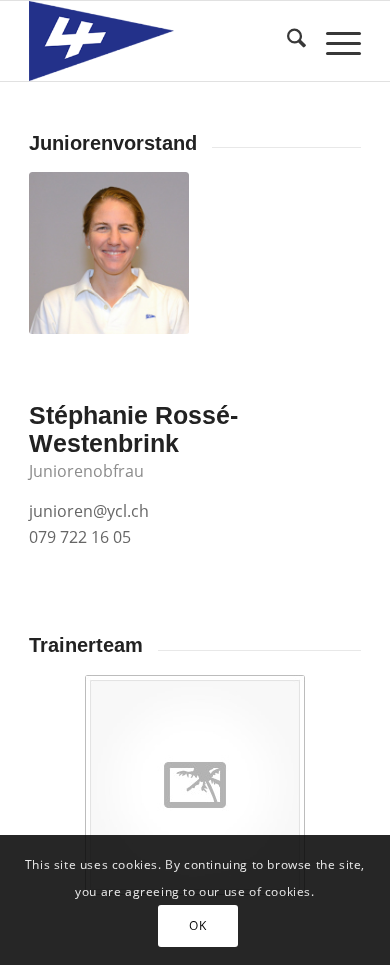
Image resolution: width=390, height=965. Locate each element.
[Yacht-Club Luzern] (161, 41)
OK (197, 925)
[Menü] (333, 41)
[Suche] (286, 41)
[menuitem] (286, 41)
